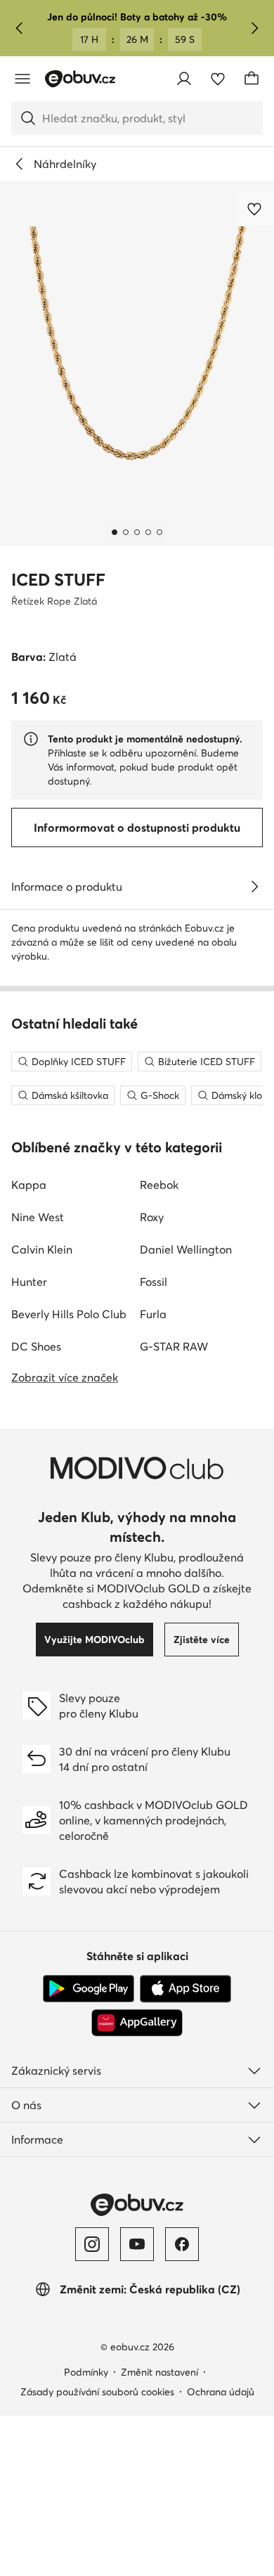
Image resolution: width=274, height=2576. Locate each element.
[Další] (254, 28)
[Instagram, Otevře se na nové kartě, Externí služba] (92, 2244)
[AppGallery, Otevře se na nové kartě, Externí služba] (137, 2023)
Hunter (29, 1282)
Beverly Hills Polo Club (69, 1314)
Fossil (154, 1282)
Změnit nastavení (159, 2372)
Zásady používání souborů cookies (97, 2392)
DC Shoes (36, 1346)
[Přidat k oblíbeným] (256, 209)
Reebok (159, 1185)
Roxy (152, 1217)
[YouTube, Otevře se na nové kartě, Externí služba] (137, 2244)
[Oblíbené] (218, 79)
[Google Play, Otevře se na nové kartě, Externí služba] (89, 1989)
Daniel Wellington (186, 1249)
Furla (153, 1314)
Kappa (29, 1185)
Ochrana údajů (221, 2392)
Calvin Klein (42, 1249)
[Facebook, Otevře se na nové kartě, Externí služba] (182, 2244)
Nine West (38, 1217)
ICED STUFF (58, 580)
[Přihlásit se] (184, 79)
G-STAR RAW (174, 1346)
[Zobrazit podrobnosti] (254, 887)
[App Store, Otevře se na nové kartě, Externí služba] (185, 1989)
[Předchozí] (20, 28)
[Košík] (252, 79)
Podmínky (86, 2372)
